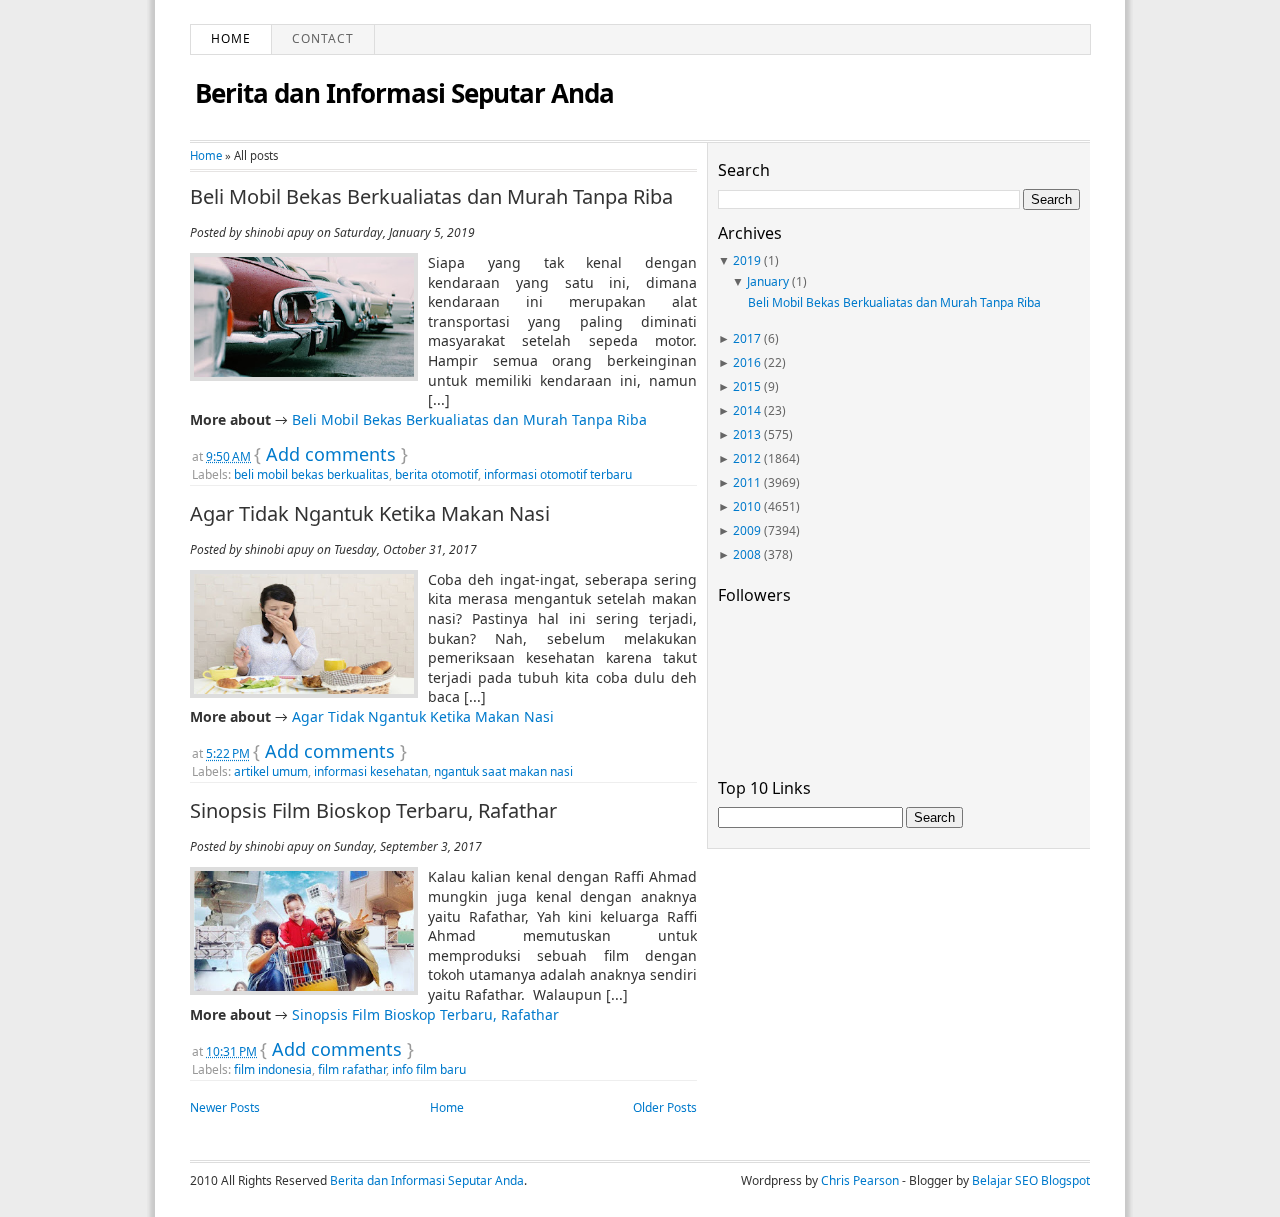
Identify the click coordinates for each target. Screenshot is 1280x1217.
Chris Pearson (860, 1180)
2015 (747, 386)
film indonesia (273, 1069)
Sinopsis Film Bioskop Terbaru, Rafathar (373, 811)
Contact (323, 38)
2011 (747, 482)
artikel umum (271, 771)
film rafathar (352, 1069)
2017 (747, 338)
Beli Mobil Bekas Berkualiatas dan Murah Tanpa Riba (431, 197)
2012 (747, 458)
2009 (747, 530)
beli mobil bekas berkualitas (311, 474)
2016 (747, 362)
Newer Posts (225, 1107)
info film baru (429, 1069)
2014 (747, 410)
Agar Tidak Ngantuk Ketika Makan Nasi (370, 514)
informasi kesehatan (371, 771)
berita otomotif (436, 474)
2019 (747, 260)
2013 (747, 434)
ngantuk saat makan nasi (503, 771)
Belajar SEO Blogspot (1031, 1180)
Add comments (331, 454)
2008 (747, 554)
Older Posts (665, 1107)
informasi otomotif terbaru (558, 474)
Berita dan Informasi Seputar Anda (404, 93)
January (768, 281)
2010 (747, 506)
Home (231, 38)
